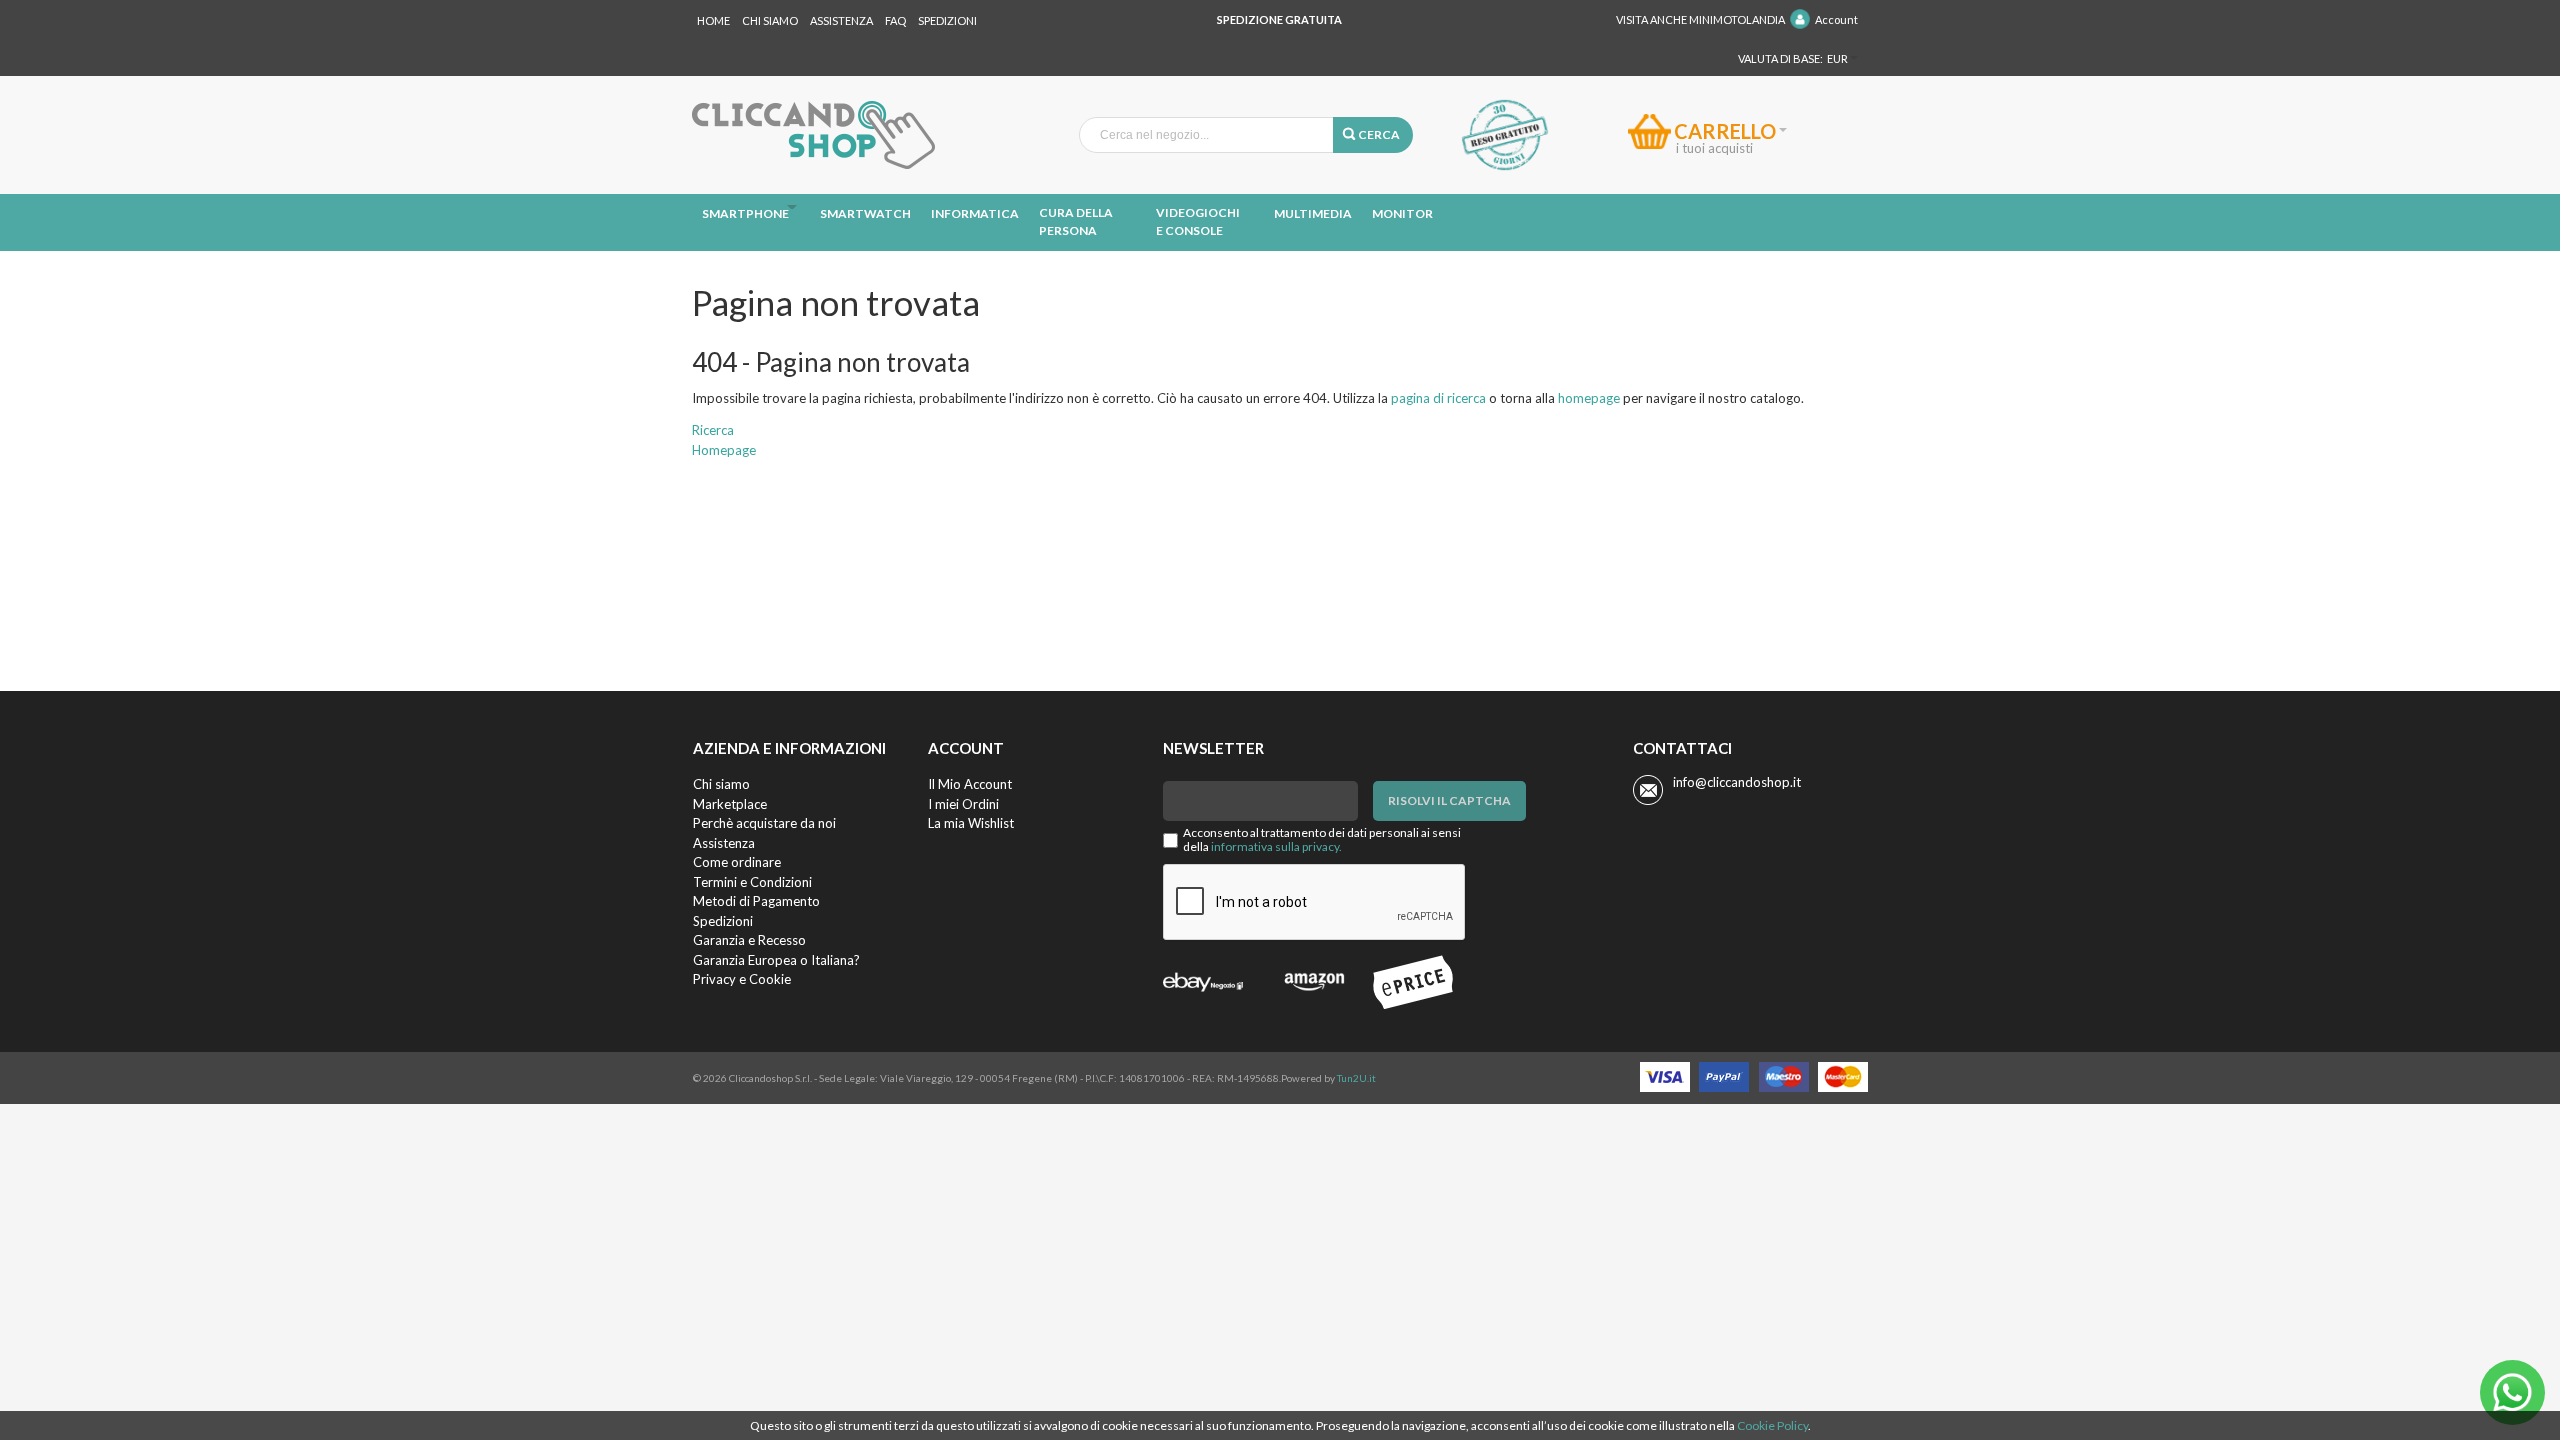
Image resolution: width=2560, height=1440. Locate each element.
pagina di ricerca (1438, 398)
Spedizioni (947, 20)
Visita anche (1700, 19)
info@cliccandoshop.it (1737, 782)
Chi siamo (721, 784)
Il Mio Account (970, 784)
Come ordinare (737, 862)
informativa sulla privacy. (1276, 846)
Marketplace (730, 804)
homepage (1589, 398)
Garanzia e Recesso (749, 940)
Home (713, 20)
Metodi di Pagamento (756, 901)
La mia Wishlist (971, 823)
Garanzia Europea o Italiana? (776, 960)
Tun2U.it (1356, 1078)
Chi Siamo (770, 20)
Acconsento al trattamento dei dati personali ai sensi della (1322, 840)
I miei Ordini (963, 804)
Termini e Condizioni (752, 882)
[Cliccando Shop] (813, 135)
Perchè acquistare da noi (764, 823)
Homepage (724, 450)
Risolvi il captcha (1449, 800)
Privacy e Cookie (742, 979)
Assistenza (841, 20)
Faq (895, 20)
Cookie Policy (1772, 1425)
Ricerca (713, 430)
